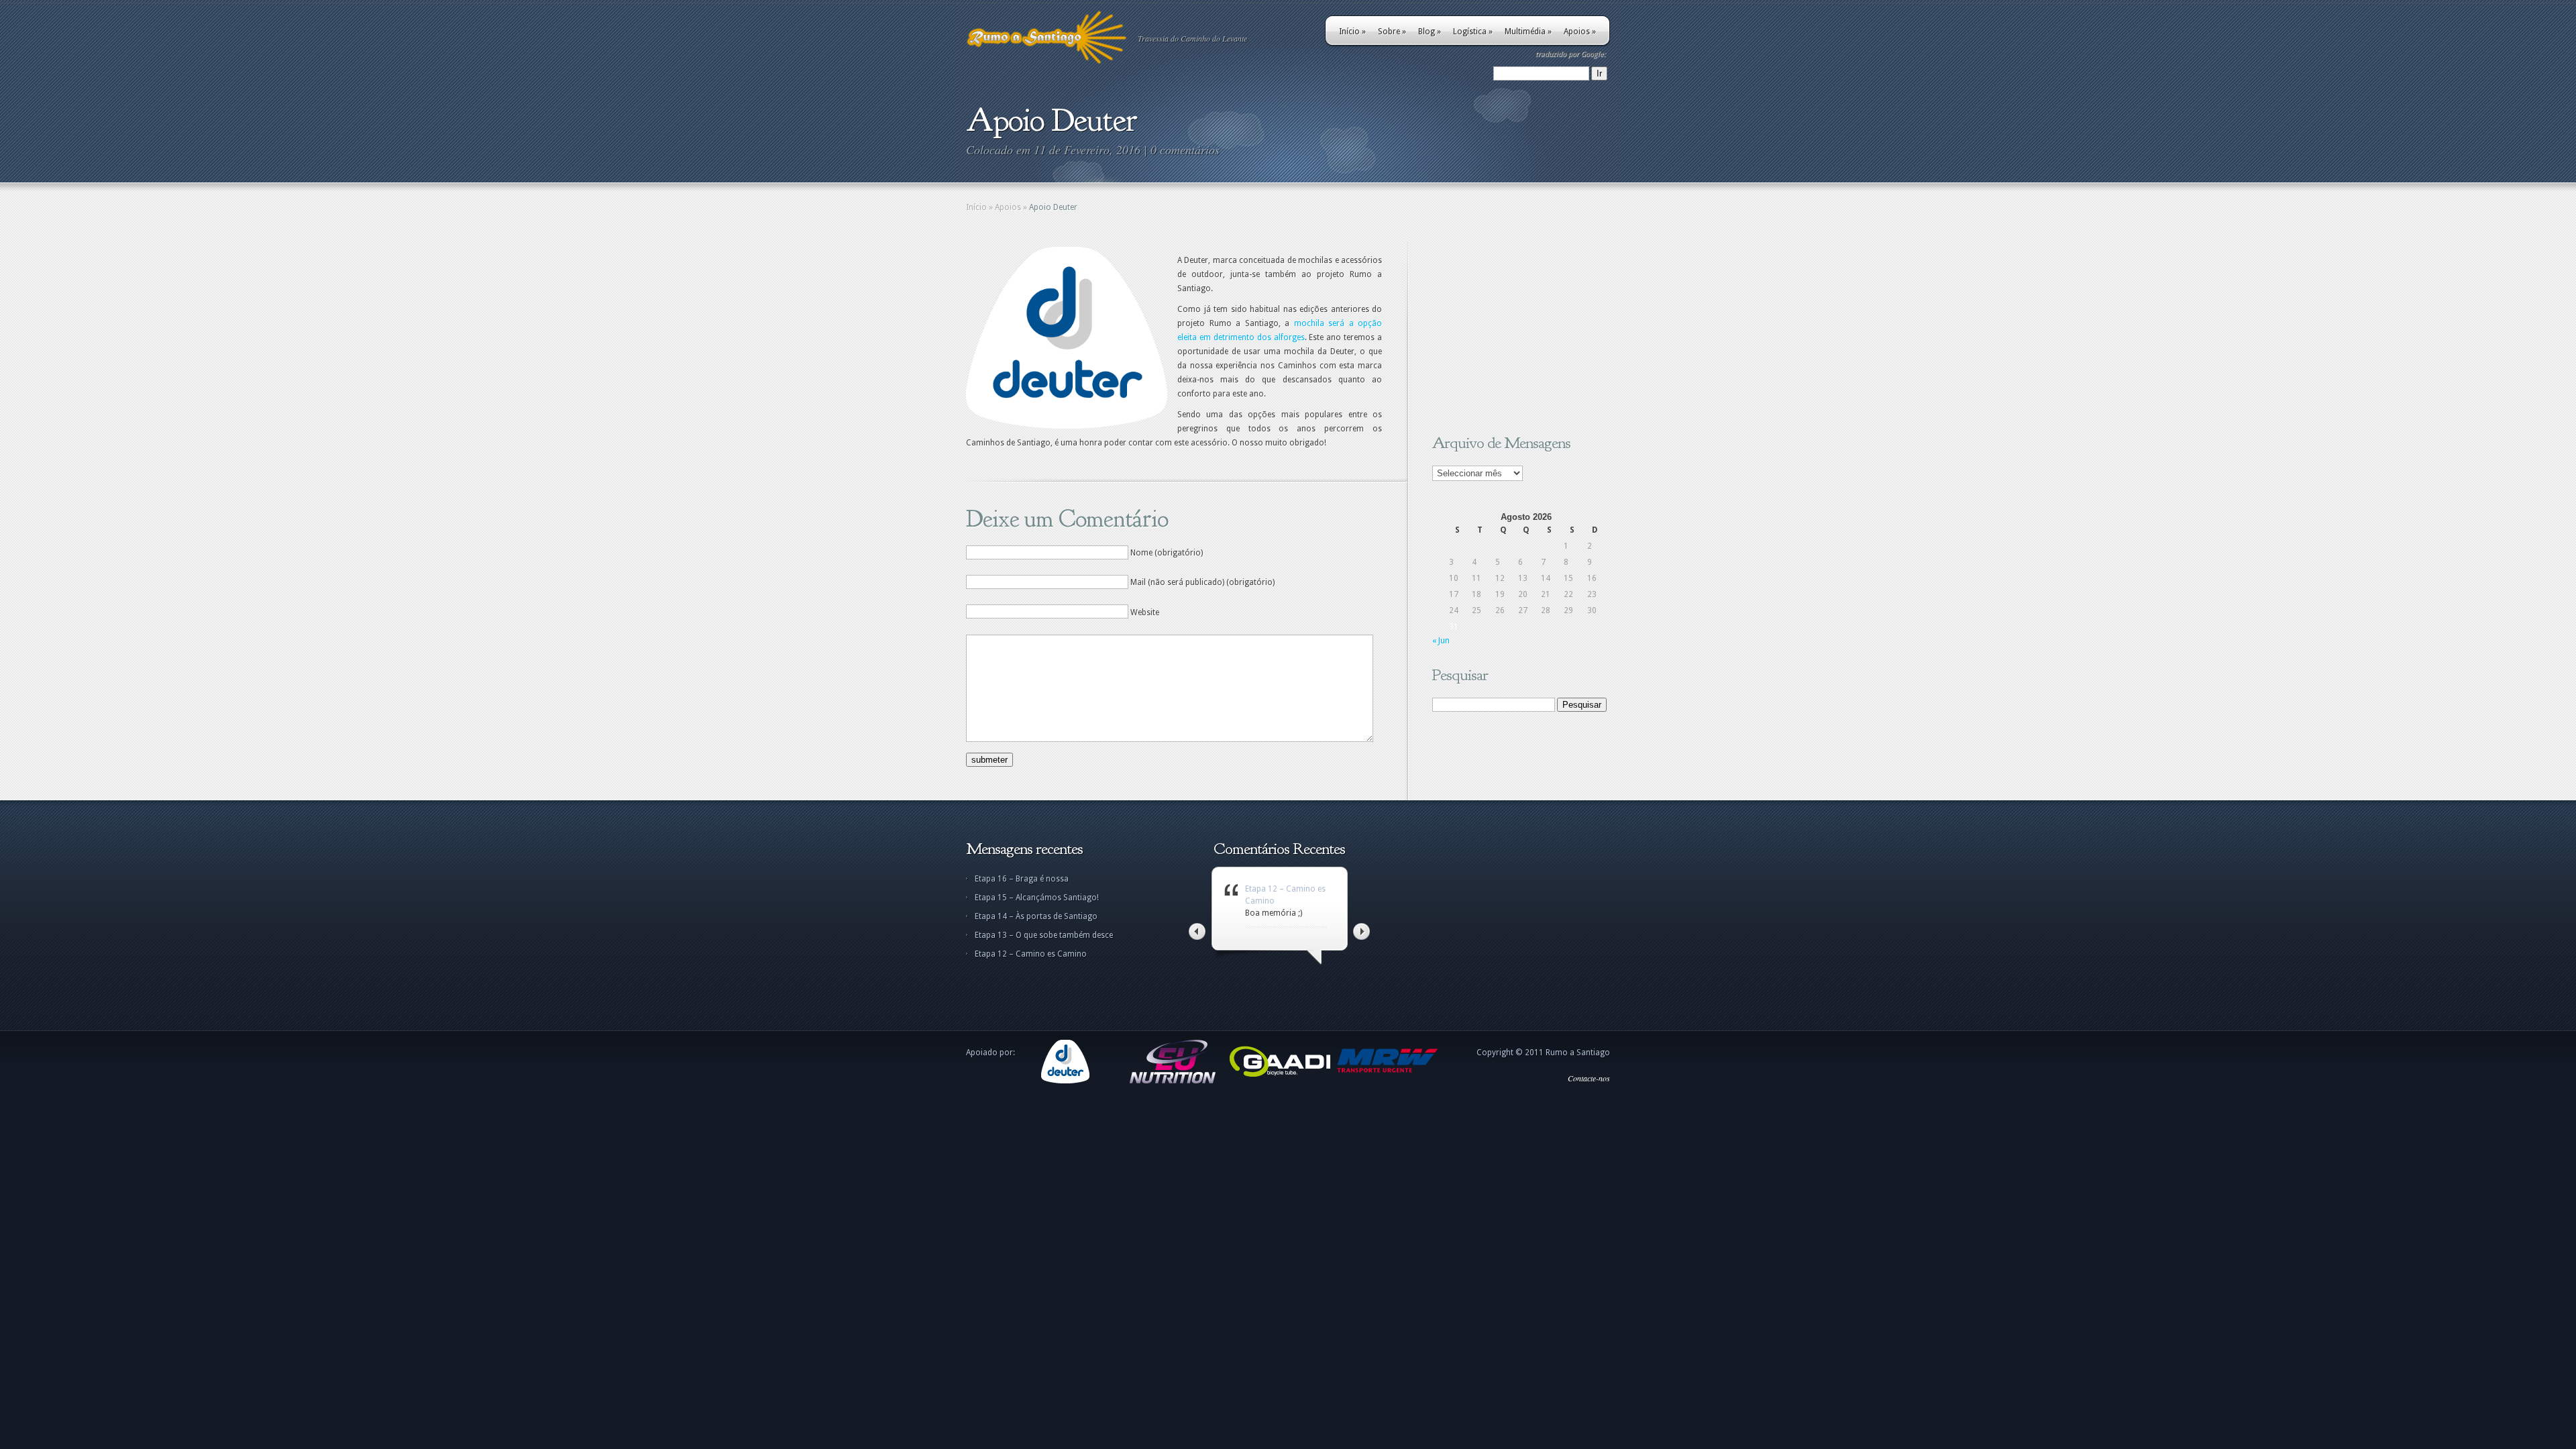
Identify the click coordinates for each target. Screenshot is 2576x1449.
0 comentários (1185, 150)
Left (1197, 931)
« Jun (1441, 641)
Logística (1473, 32)
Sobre (1392, 32)
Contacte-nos (1589, 1078)
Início (1352, 32)
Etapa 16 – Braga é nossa (1022, 879)
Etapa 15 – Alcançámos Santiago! (1037, 898)
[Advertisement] (1516, 331)
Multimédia (1528, 32)
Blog (1430, 32)
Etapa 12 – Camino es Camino (1031, 954)
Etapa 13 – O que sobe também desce (1044, 935)
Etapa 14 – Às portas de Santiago (1036, 916)
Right (1361, 931)
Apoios (1580, 32)
